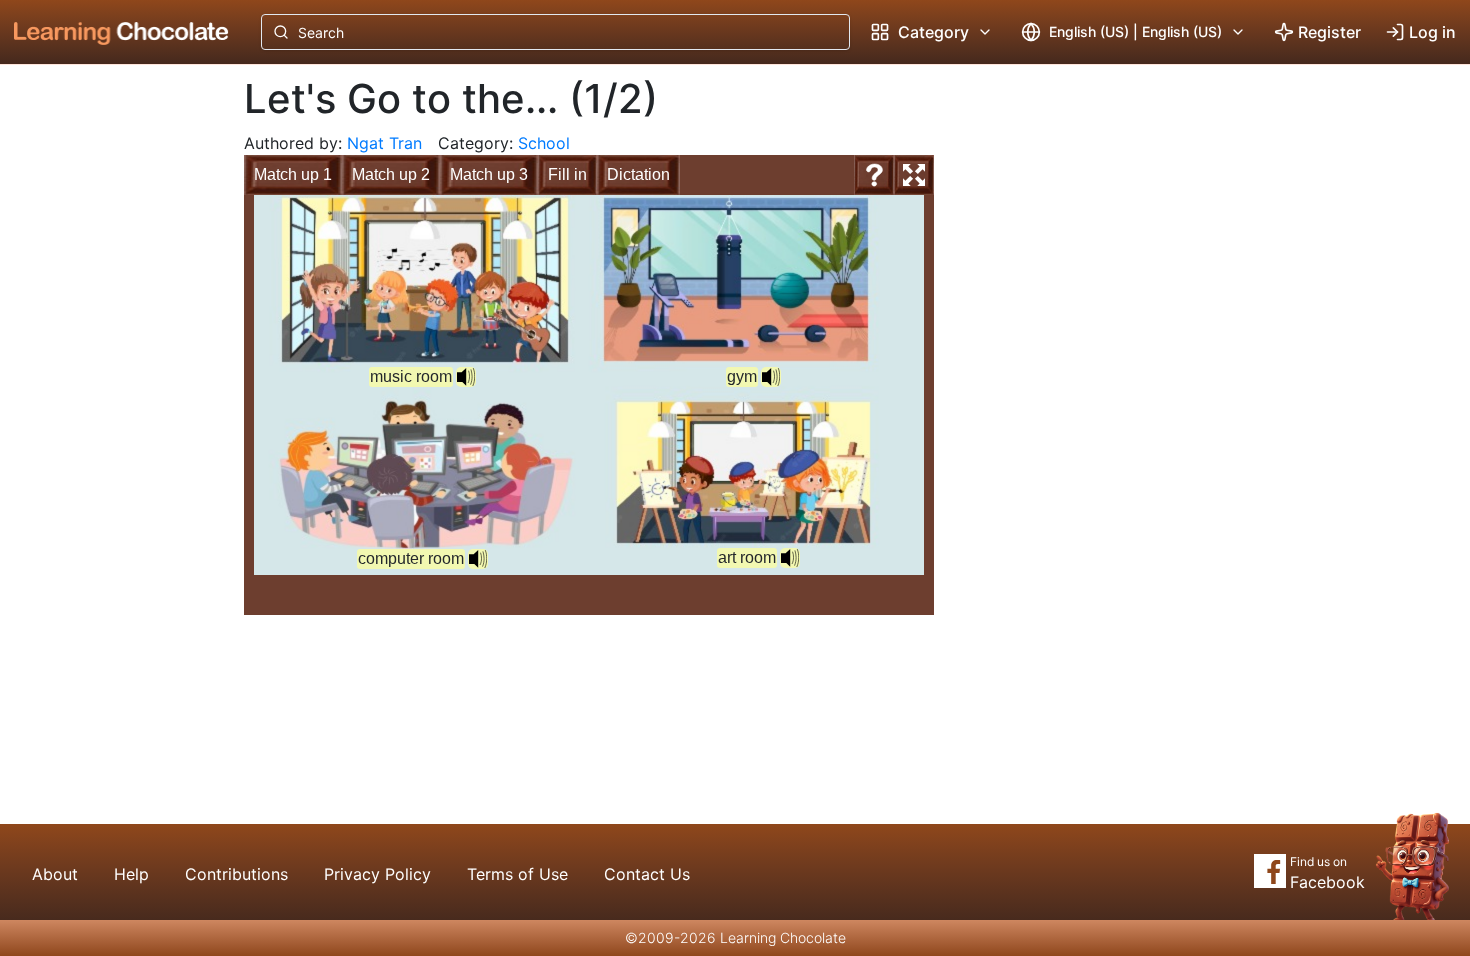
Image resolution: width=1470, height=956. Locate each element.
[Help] (874, 175)
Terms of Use (517, 874)
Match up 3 (489, 174)
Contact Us (647, 874)
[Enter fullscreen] (914, 175)
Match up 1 (293, 174)
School (544, 143)
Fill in (567, 174)
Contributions (236, 874)
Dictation (638, 174)
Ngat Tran (384, 143)
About (55, 874)
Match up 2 (391, 174)
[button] (466, 377)
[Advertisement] (106, 395)
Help (131, 874)
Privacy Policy (377, 874)
